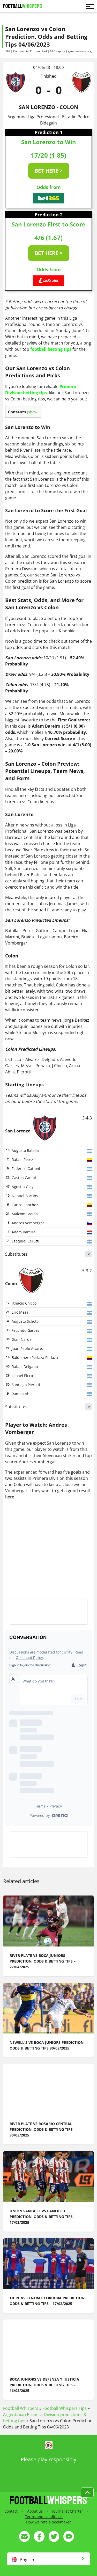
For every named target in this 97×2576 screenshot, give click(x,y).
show (33, 412)
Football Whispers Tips (65, 2408)
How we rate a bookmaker (48, 2522)
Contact (11, 2511)
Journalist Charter (68, 2511)
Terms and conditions (44, 2517)
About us (35, 2511)
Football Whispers (21, 2408)
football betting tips (51, 349)
